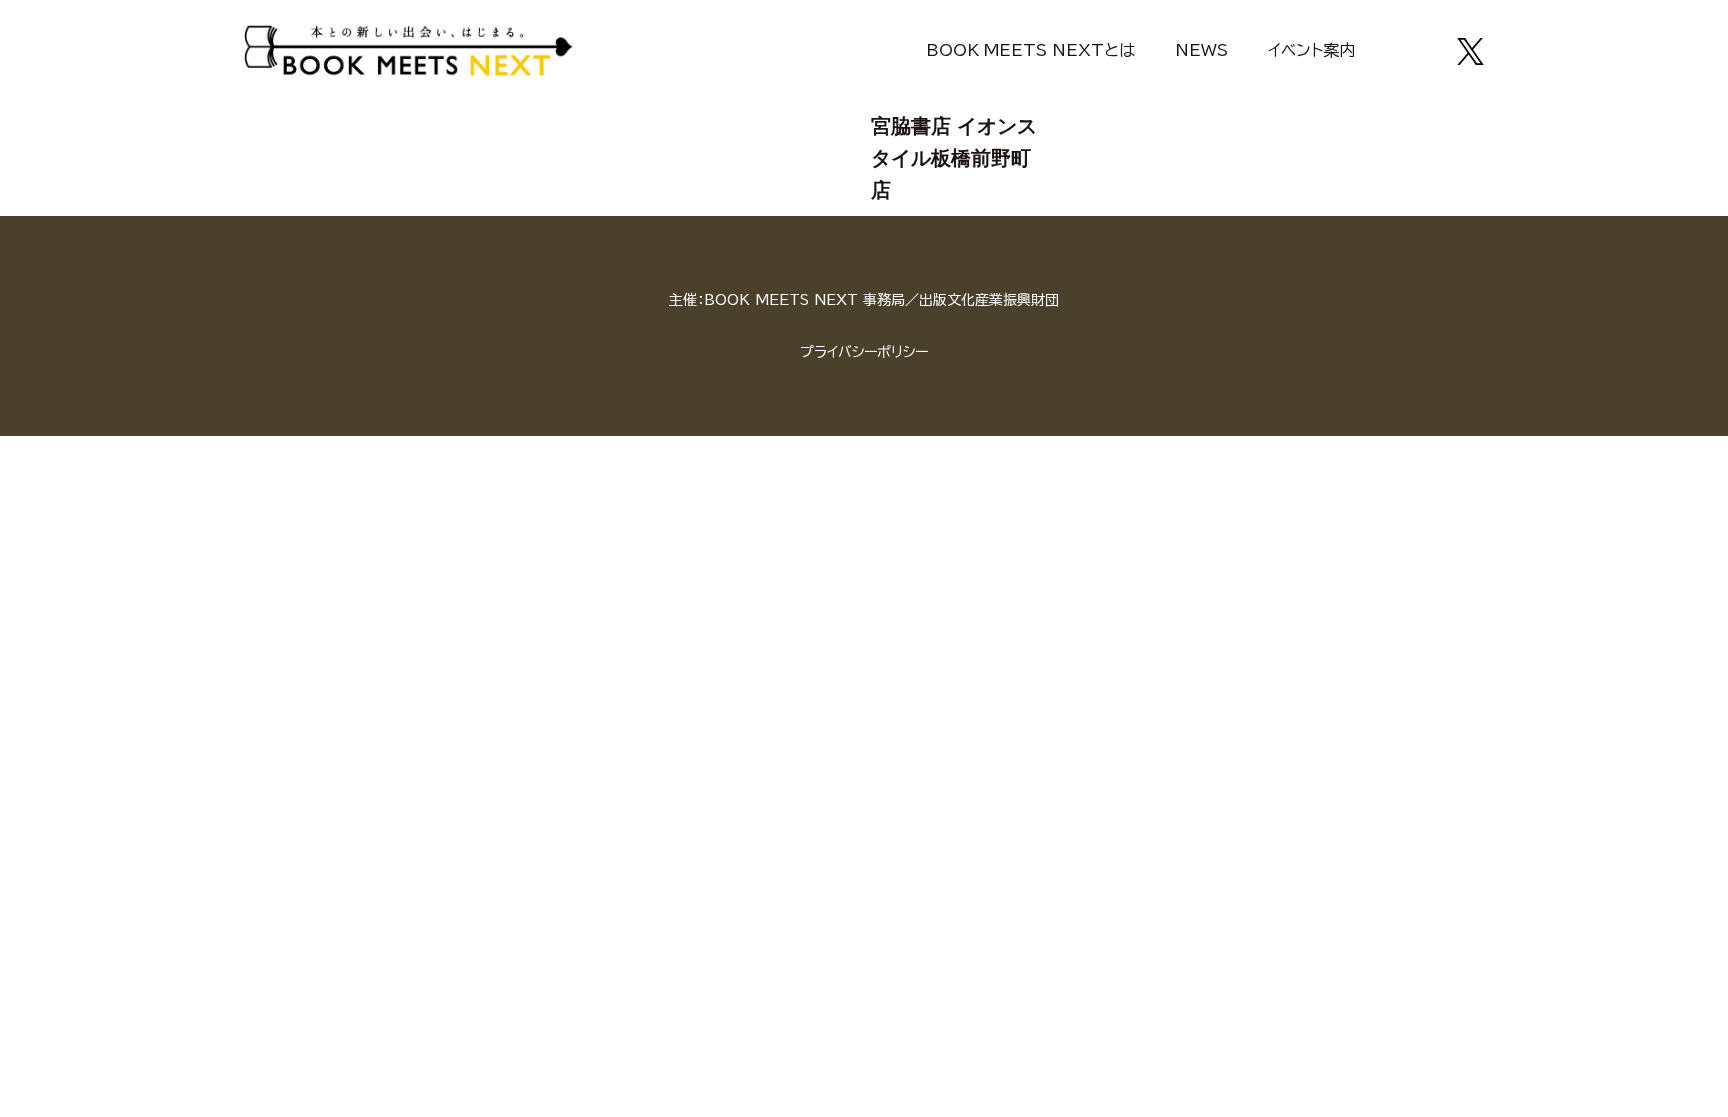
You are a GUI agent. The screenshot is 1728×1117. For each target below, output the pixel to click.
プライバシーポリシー (864, 352)
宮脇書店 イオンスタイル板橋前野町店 (954, 158)
